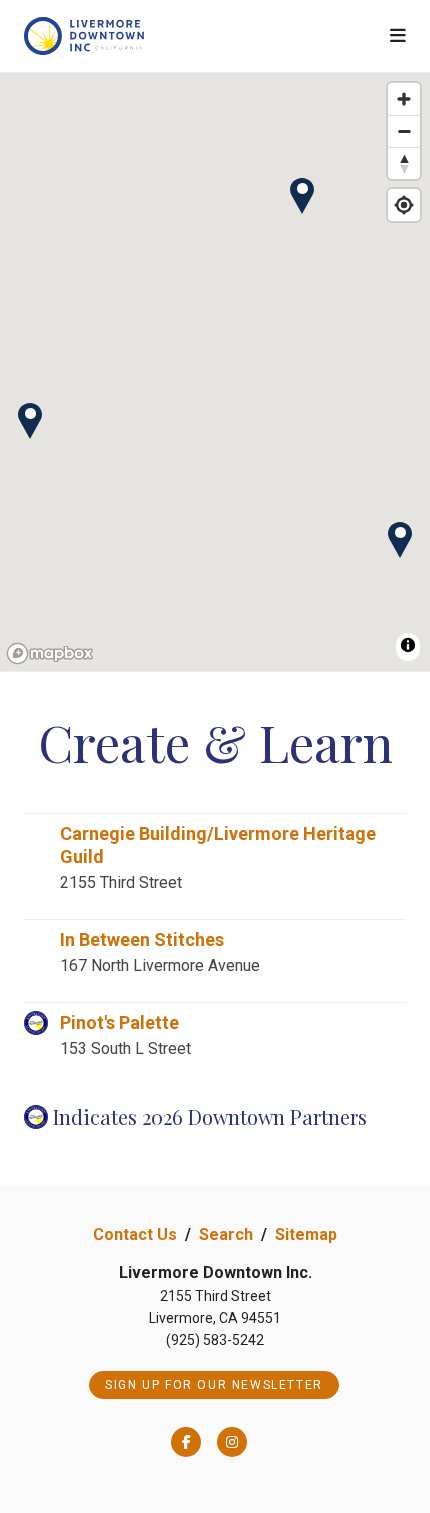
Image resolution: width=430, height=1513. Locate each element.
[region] (215, 373)
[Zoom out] (404, 131)
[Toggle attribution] (408, 645)
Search (226, 1234)
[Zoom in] (404, 99)
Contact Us (135, 1234)
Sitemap (306, 1234)
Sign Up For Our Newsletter (214, 1385)
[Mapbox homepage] (50, 653)
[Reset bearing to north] (404, 163)
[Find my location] (404, 205)
